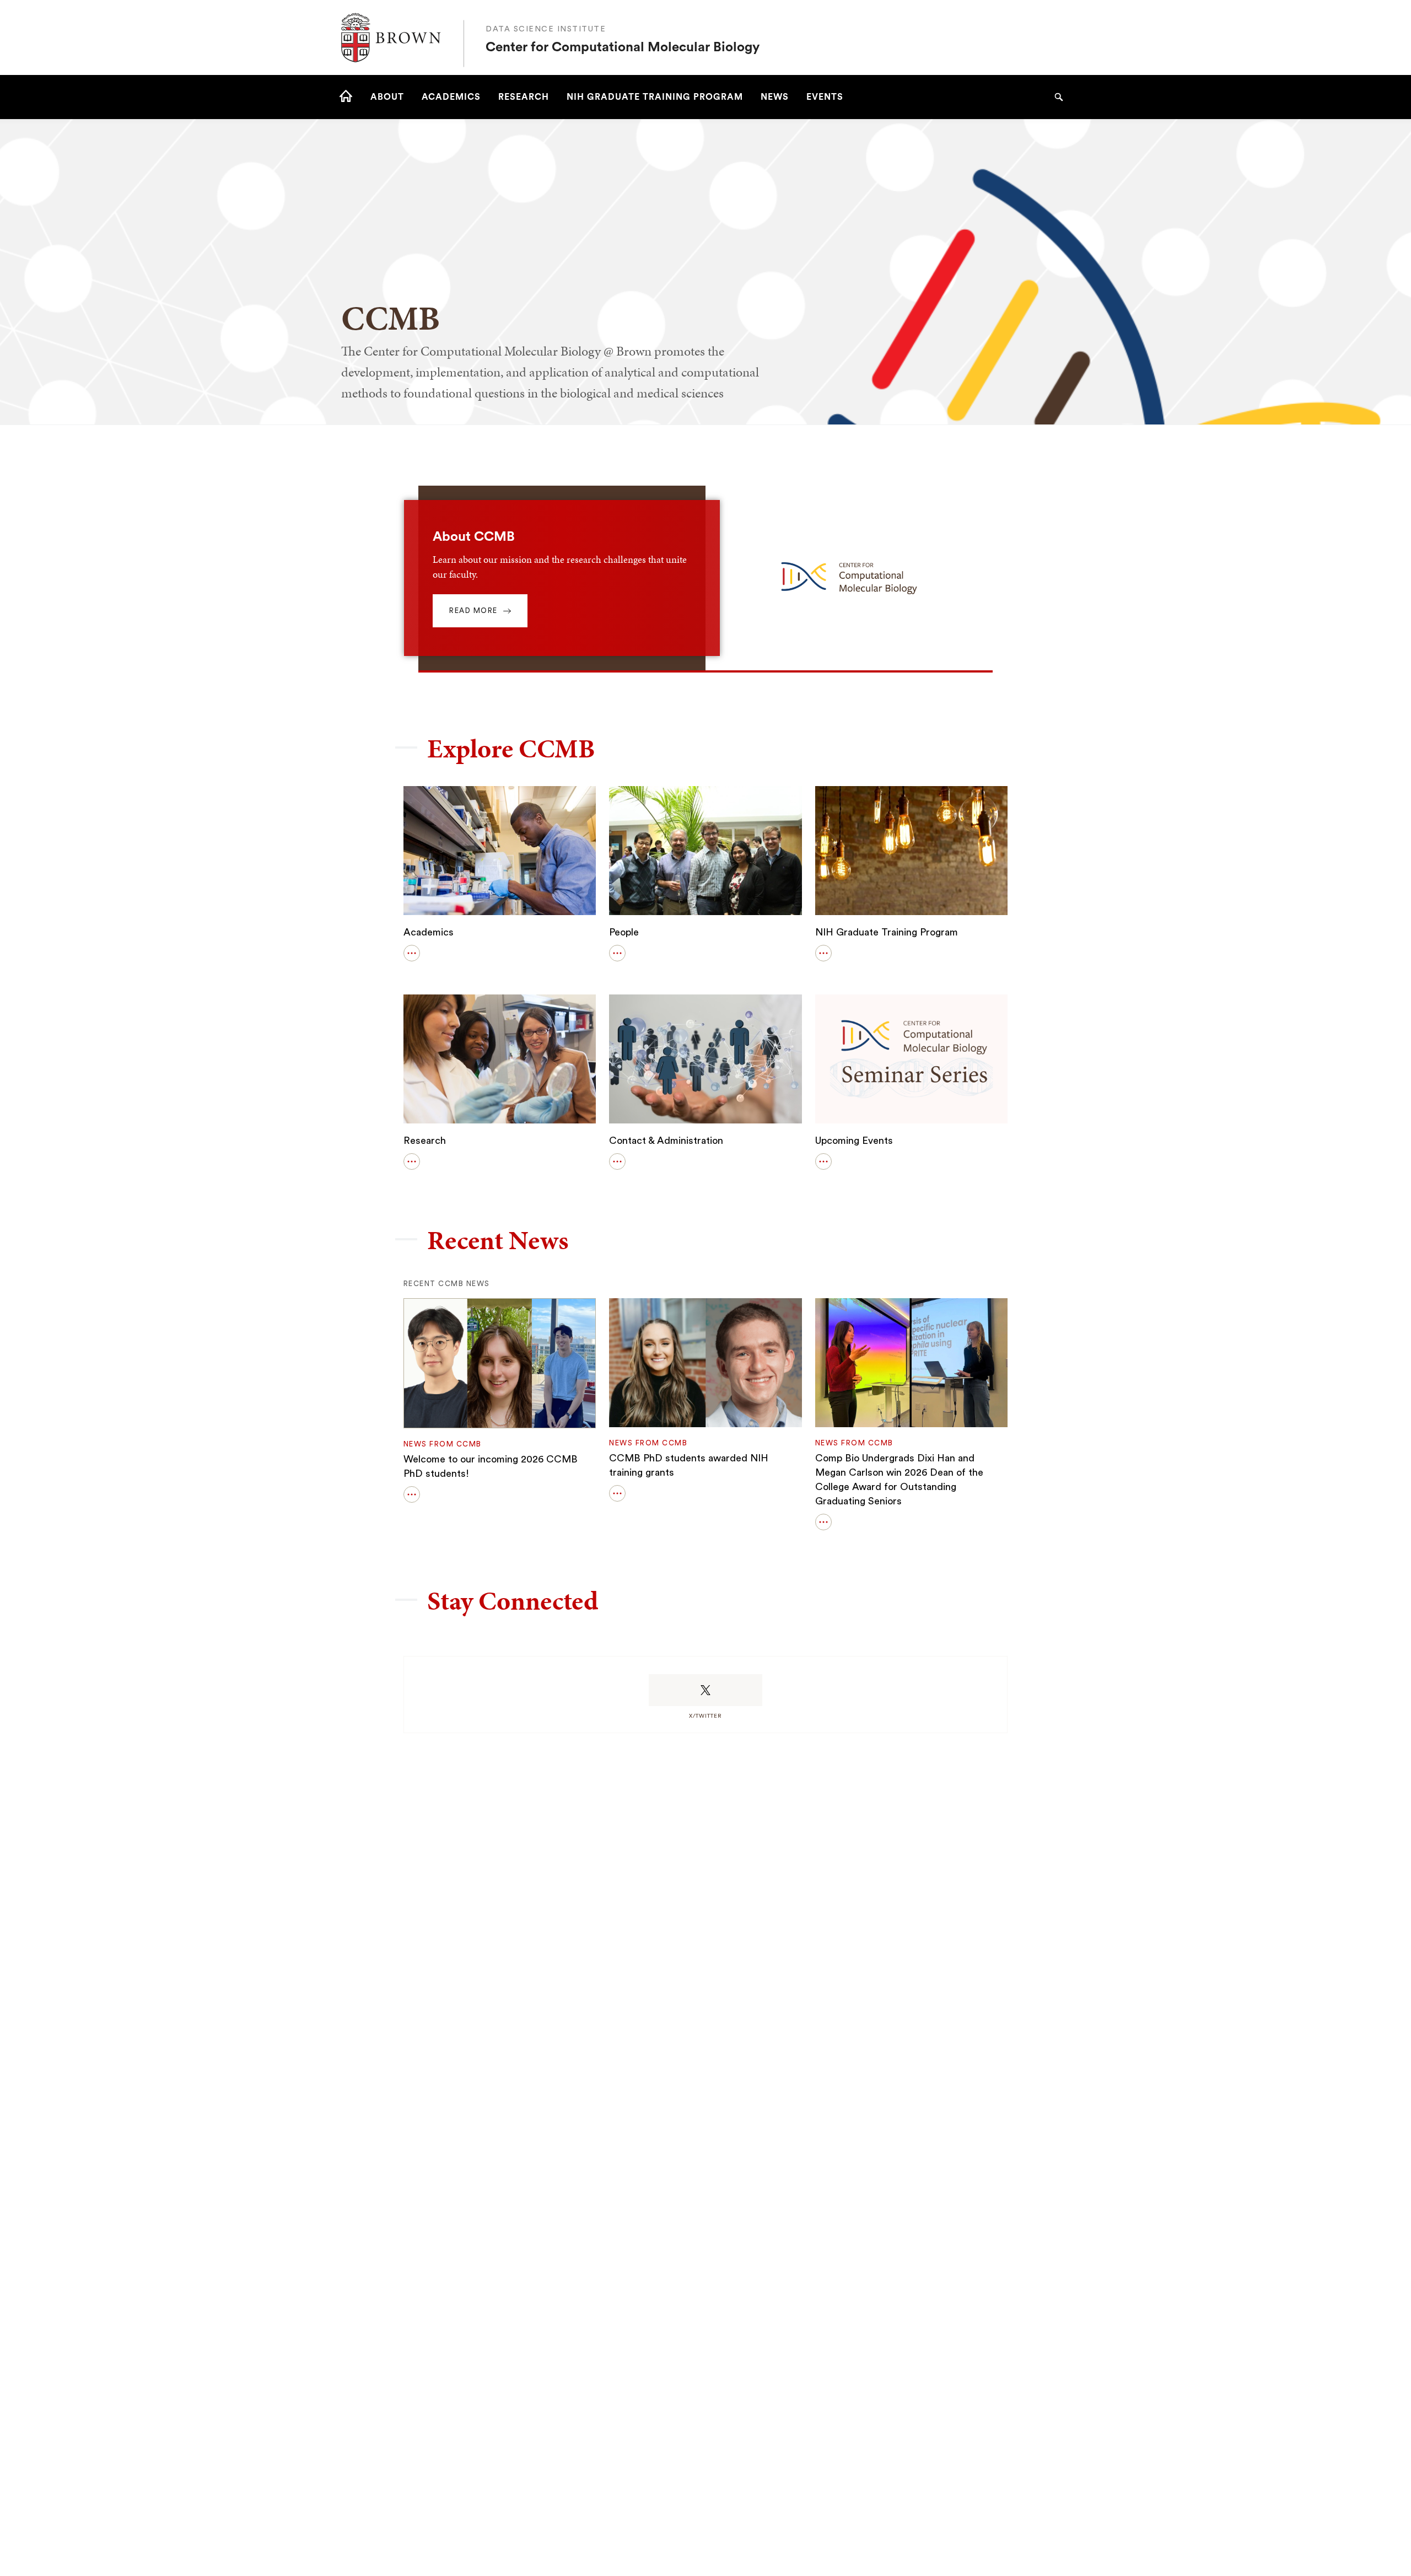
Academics (429, 932)
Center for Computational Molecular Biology (623, 47)
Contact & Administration (666, 1141)
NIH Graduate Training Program (887, 932)
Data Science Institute (546, 29)
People (624, 932)
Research (425, 1141)
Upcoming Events (854, 1141)
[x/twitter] (705, 1690)
